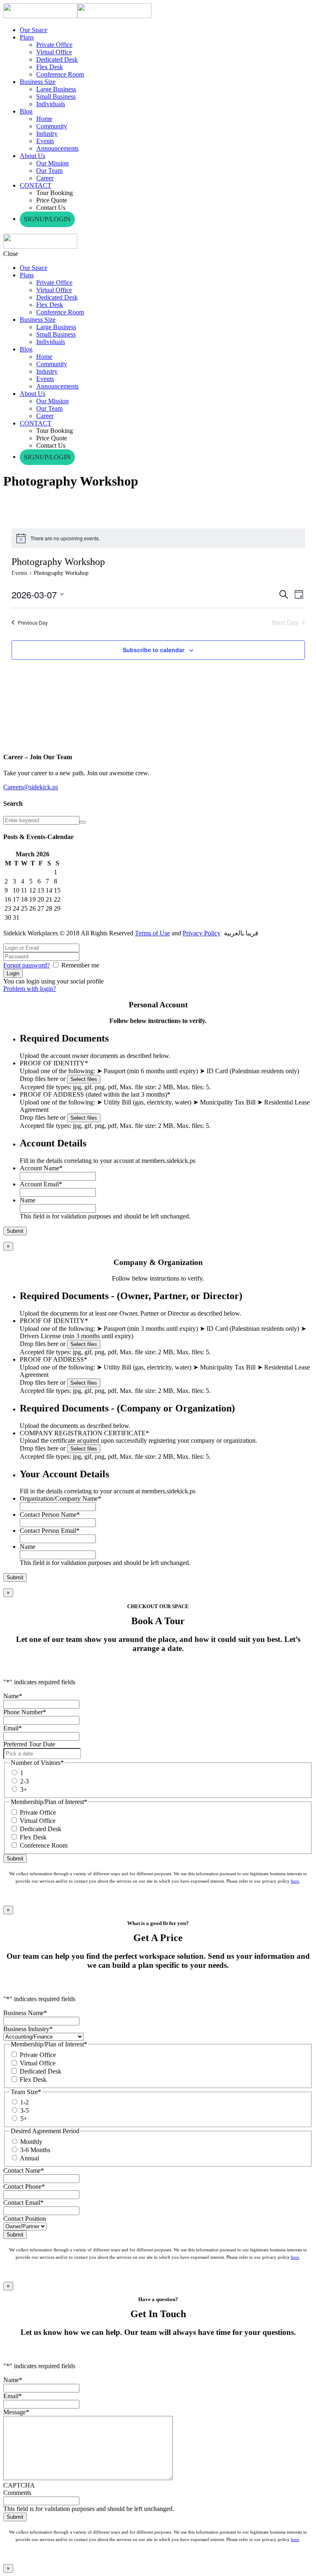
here (295, 1881)
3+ (24, 1789)
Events (45, 141)
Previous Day (33, 622)
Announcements (57, 148)
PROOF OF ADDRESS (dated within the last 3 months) (95, 1094)
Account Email (41, 1184)
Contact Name (24, 2170)
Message (16, 2412)
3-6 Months (35, 2150)
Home (44, 119)
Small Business (56, 96)
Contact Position (25, 2219)
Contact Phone (24, 2187)
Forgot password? (27, 965)
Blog (26, 111)
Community (52, 126)
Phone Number (25, 1712)
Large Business (56, 89)
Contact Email (23, 2203)
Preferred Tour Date (29, 1744)
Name (28, 1200)
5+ (24, 2119)
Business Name (25, 2013)
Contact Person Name (50, 1515)
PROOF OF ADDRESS (53, 1359)
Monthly (31, 2142)
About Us (33, 156)
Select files (84, 1079)
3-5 (24, 2110)
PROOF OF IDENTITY (54, 1063)
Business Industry (28, 2029)
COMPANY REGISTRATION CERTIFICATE (84, 1433)
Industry (47, 134)
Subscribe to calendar (153, 650)
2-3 (24, 1781)
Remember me (80, 965)
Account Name (41, 1168)
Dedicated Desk (57, 59)
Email (13, 1728)
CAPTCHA (19, 2485)
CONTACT (36, 185)
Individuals (51, 104)
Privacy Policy (202, 933)
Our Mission (52, 163)
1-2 (24, 2102)
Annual (29, 2158)
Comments (17, 2493)
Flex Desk (50, 67)
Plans (27, 37)
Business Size (38, 82)
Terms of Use (152, 933)
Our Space (34, 30)
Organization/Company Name (60, 1498)
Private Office (54, 45)
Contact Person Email (50, 1531)
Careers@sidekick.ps (31, 787)
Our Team (49, 171)
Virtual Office (54, 52)
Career (45, 178)
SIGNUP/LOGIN (47, 219)
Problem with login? (30, 989)
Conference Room (60, 74)
